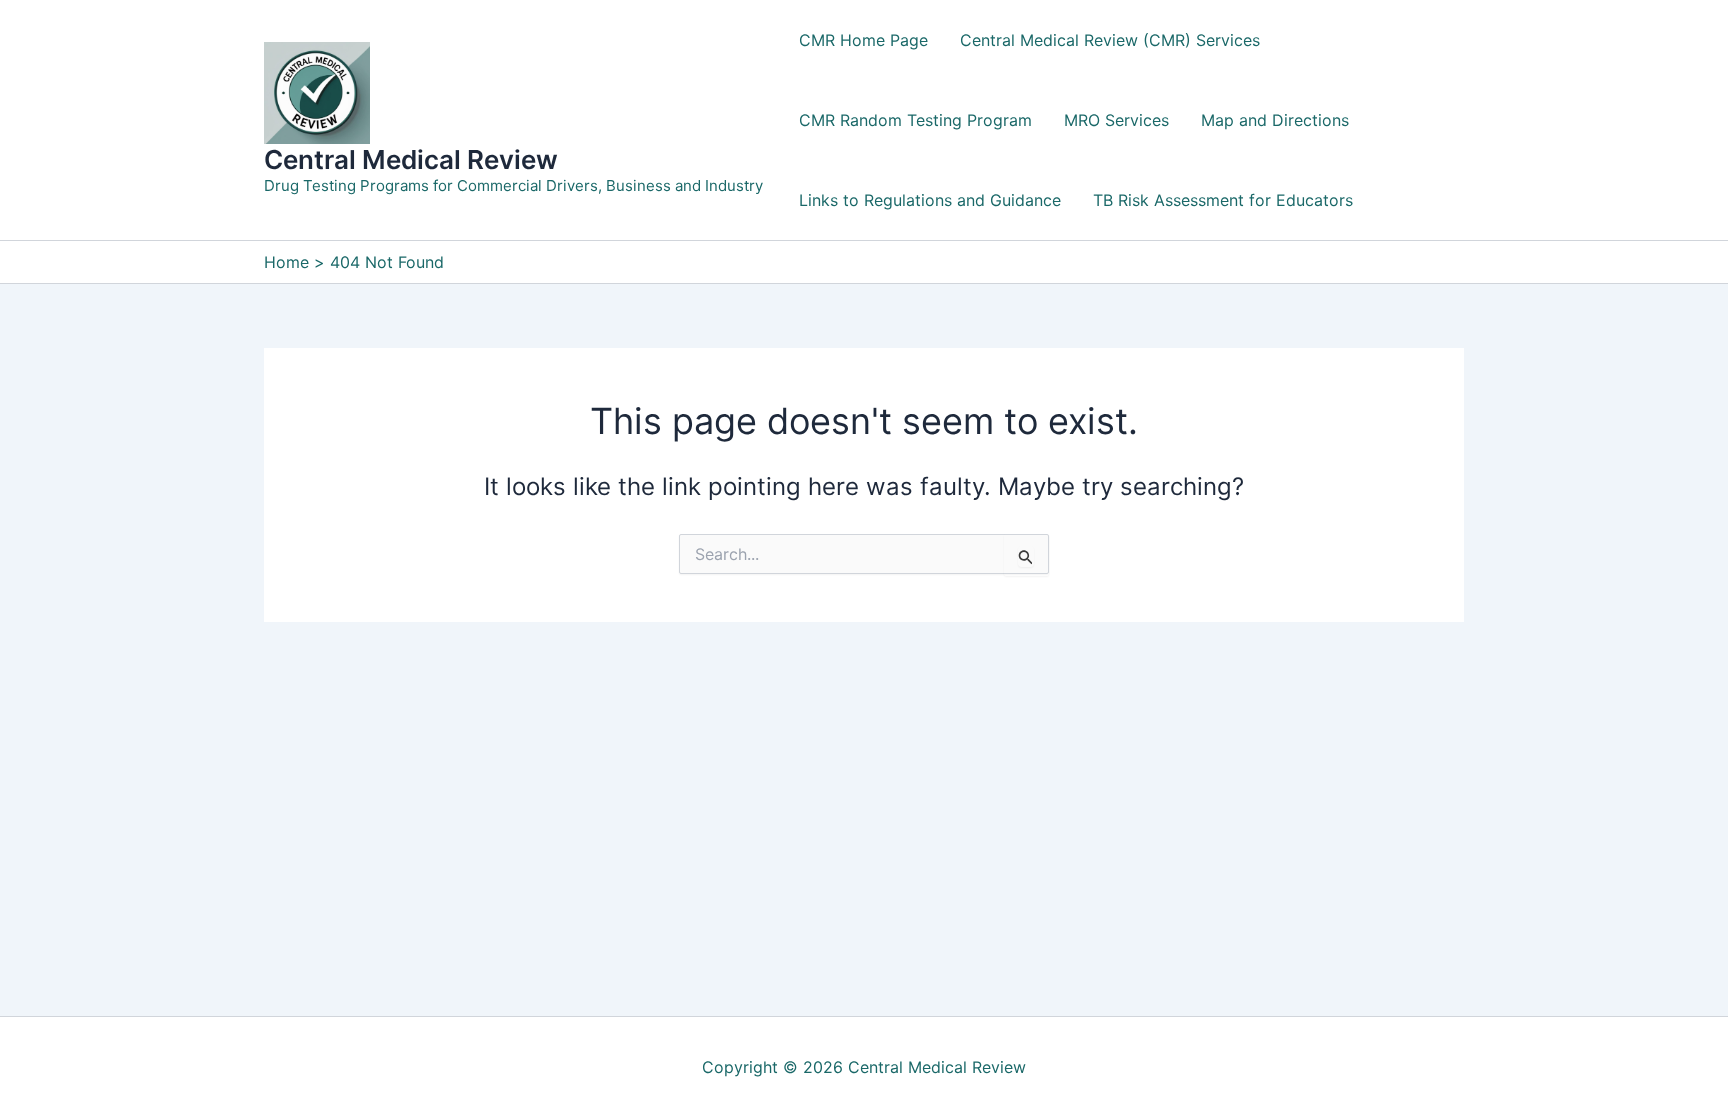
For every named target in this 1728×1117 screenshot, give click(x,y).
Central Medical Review (411, 159)
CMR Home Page (863, 40)
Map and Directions (1275, 120)
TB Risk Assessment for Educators (1223, 200)
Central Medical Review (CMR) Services (1110, 40)
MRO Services (1116, 120)
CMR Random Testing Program (915, 120)
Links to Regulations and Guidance (930, 200)
